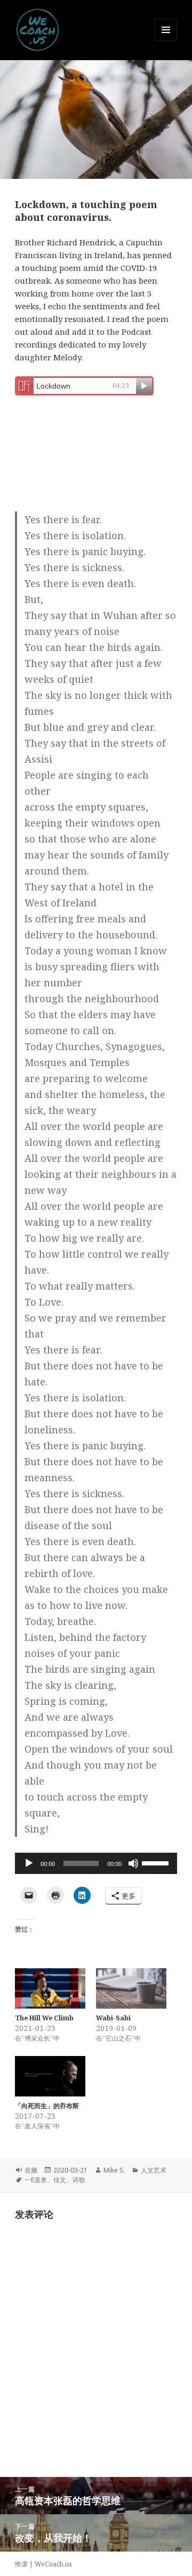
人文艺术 (154, 2170)
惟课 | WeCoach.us (43, 2564)
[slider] (157, 1862)
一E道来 (36, 2180)
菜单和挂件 (166, 41)
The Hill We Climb (44, 2018)
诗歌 (79, 2180)
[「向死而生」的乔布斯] (50, 2076)
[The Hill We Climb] (50, 1988)
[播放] (29, 1863)
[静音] (133, 1863)
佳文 (60, 2180)
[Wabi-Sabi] (131, 1988)
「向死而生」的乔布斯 (47, 2106)
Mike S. (114, 2170)
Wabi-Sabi (113, 2018)
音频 (31, 2170)
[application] (96, 1863)
